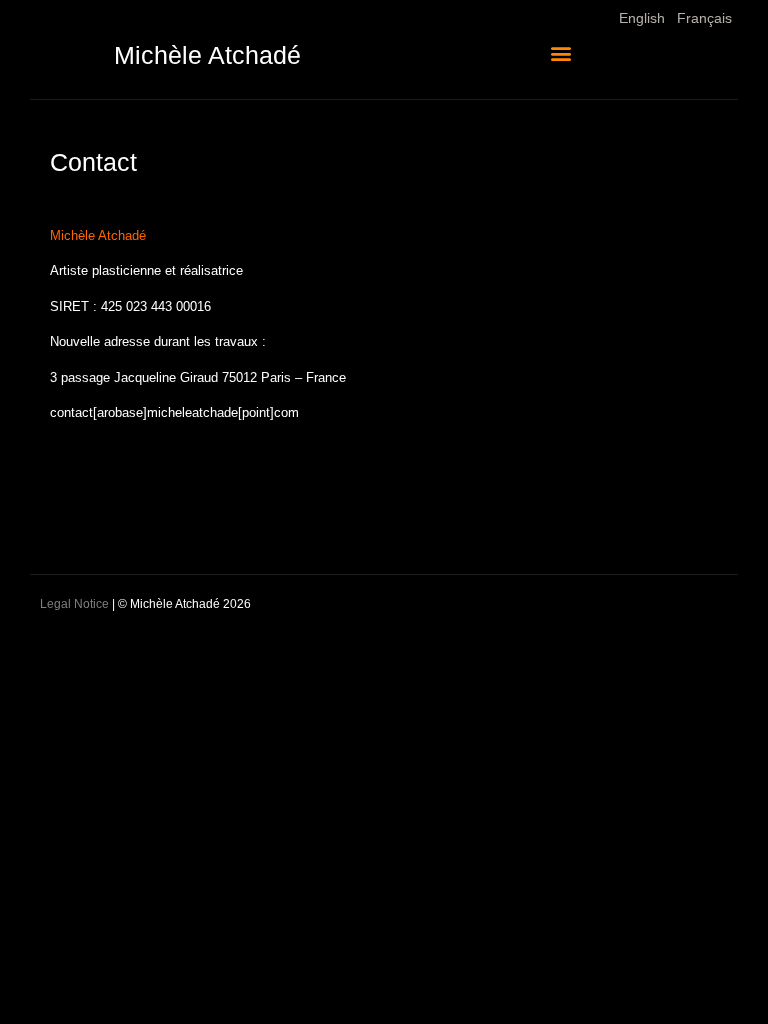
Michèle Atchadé (207, 55)
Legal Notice (74, 604)
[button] (561, 52)
